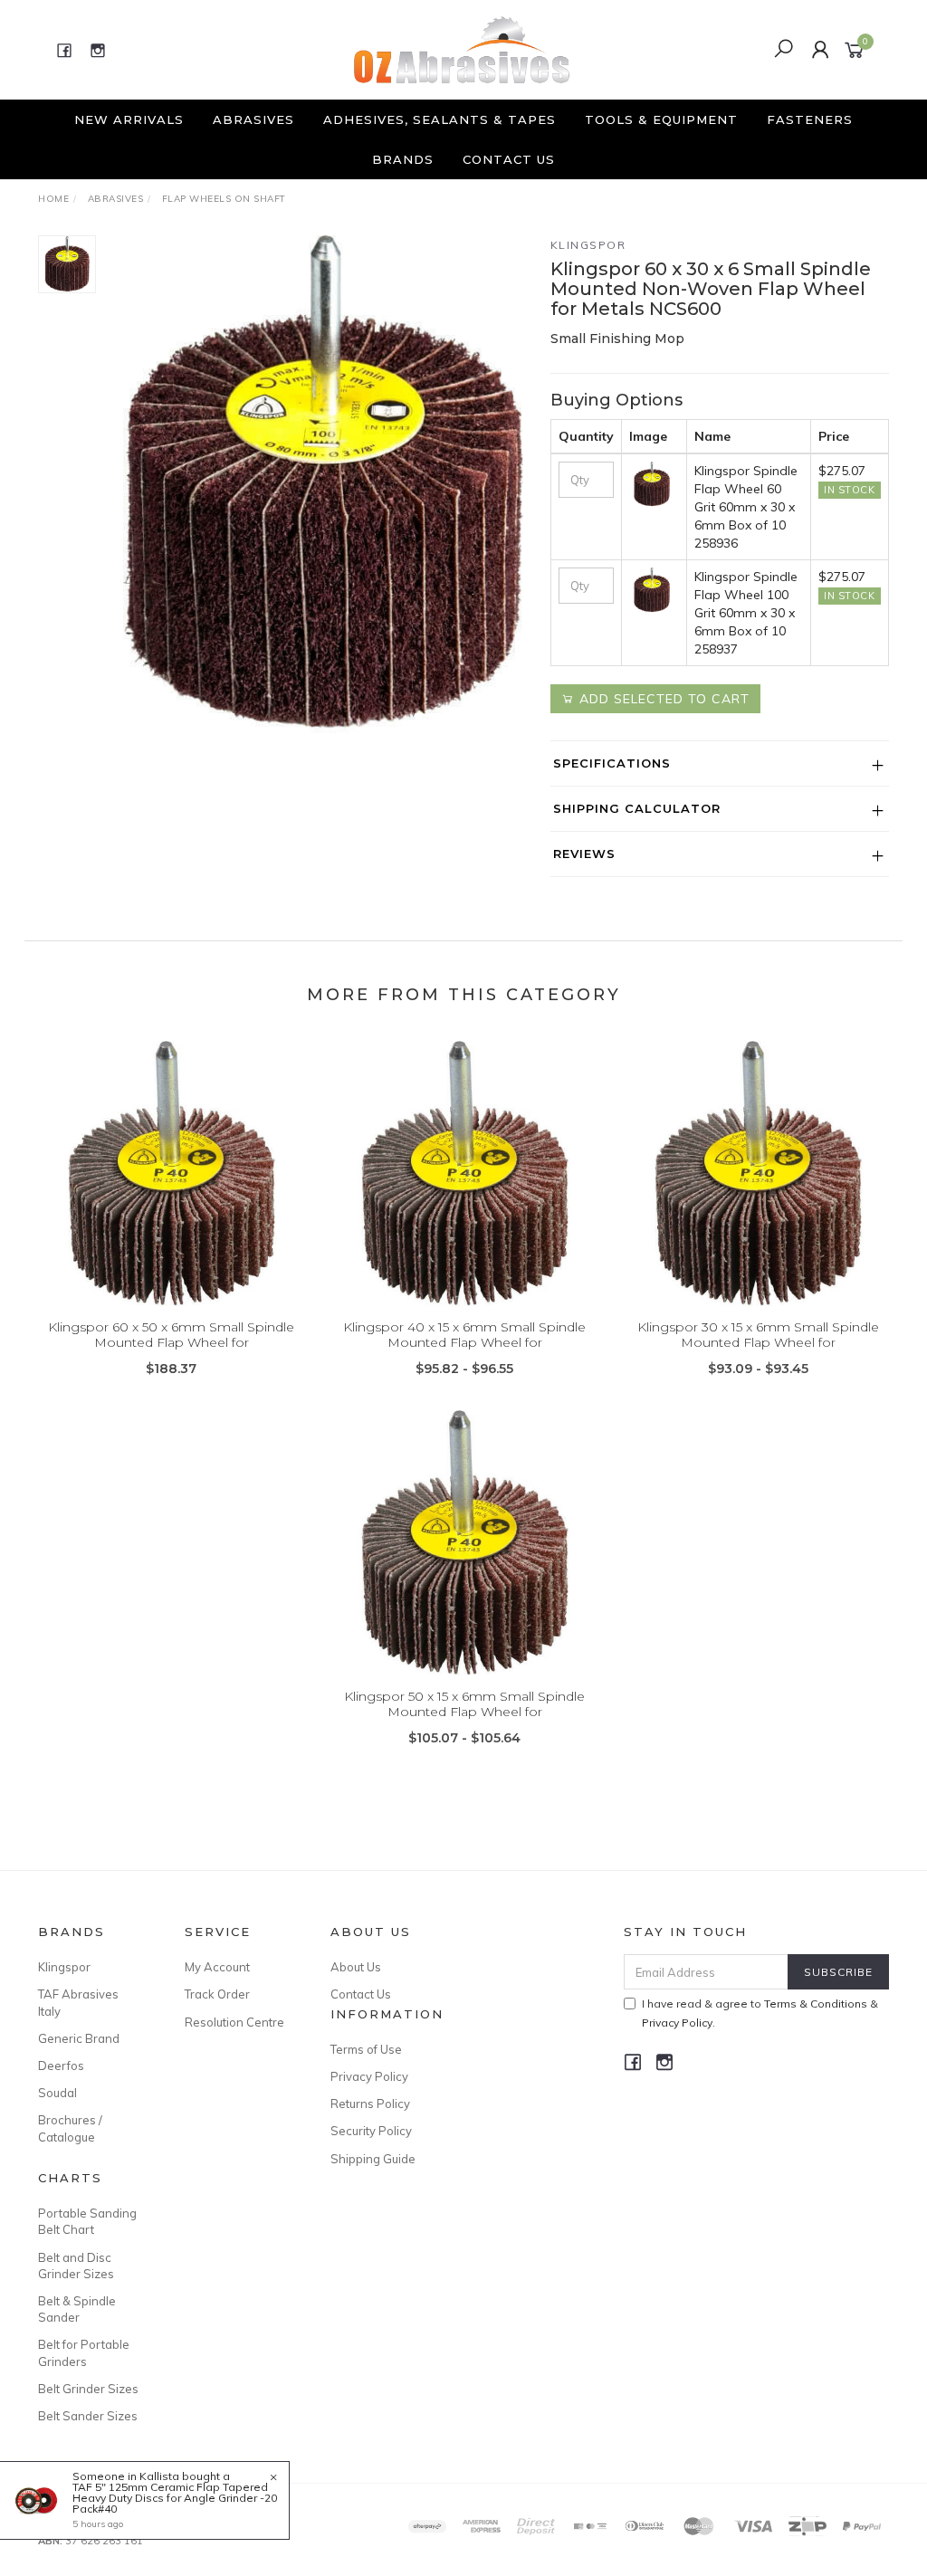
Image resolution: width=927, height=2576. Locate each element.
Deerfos (61, 2066)
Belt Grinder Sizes (88, 2389)
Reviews (584, 854)
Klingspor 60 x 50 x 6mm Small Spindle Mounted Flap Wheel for (171, 1335)
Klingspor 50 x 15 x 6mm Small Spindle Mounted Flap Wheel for (464, 1704)
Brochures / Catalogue (70, 2128)
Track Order (217, 1994)
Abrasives (253, 119)
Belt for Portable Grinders (84, 2352)
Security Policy (371, 2131)
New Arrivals (129, 119)
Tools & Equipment (661, 119)
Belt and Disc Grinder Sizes (76, 2266)
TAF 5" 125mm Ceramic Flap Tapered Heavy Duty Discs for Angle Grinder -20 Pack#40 (175, 2498)
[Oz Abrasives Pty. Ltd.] (462, 49)
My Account (217, 1967)
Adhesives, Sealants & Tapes (440, 119)
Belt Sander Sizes (88, 2416)
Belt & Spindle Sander (77, 2309)
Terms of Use (366, 2049)
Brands (403, 159)
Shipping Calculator (637, 808)
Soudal (57, 2093)
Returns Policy (370, 2104)
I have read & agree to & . (760, 2013)
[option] (323, 484)
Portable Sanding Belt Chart (87, 2221)
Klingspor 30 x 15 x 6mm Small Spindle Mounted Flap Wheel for (758, 1335)
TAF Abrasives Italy (78, 2002)
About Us (356, 1967)
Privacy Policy (369, 2076)
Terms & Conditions (816, 2004)
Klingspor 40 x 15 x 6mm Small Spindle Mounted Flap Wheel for (464, 1335)
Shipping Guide (373, 2159)
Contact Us (509, 159)
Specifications (612, 763)
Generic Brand (79, 2038)
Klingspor (588, 245)
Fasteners (810, 119)
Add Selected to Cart (662, 699)
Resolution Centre (234, 2022)
